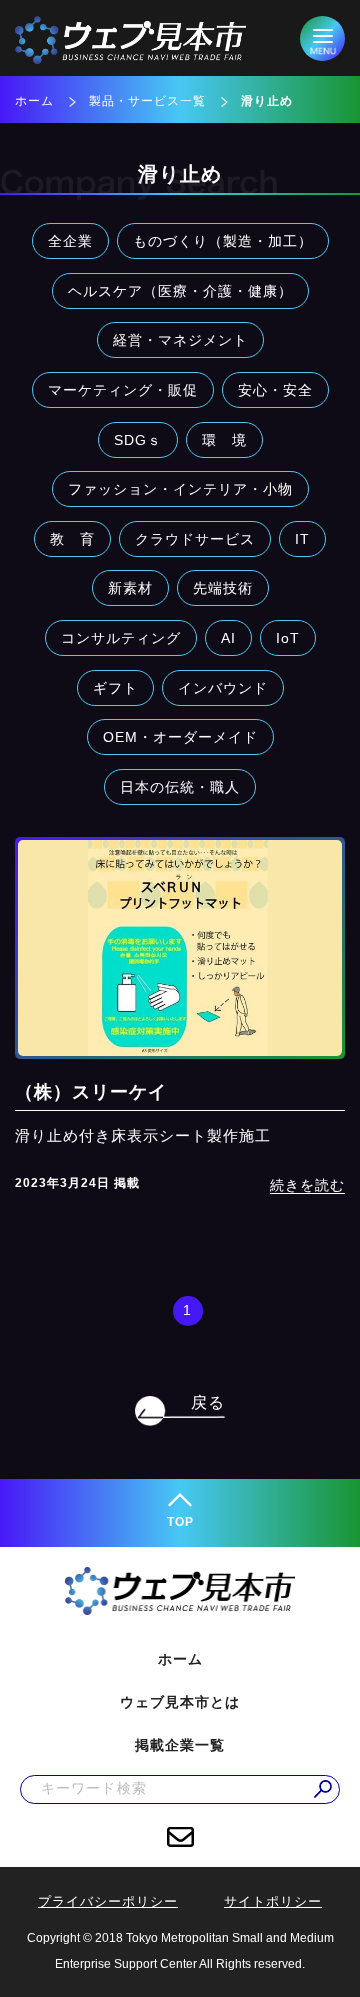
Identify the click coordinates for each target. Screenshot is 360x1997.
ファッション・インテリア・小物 (180, 489)
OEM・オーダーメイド (180, 737)
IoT (288, 638)
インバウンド (223, 688)
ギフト (115, 688)
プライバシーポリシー (108, 1901)
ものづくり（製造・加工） (223, 241)
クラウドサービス (195, 539)
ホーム (34, 101)
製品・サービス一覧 (147, 101)
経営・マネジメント (180, 340)
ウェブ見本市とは (180, 1702)
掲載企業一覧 (180, 1745)
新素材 (130, 588)
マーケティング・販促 (123, 390)
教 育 (72, 539)
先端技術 (223, 588)
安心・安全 (275, 390)
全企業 (70, 241)
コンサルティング (121, 638)
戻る (208, 1402)
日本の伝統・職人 (180, 787)
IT (302, 539)
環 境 (224, 440)
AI (228, 638)
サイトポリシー (273, 1901)
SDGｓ (138, 440)
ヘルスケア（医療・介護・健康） (180, 291)
